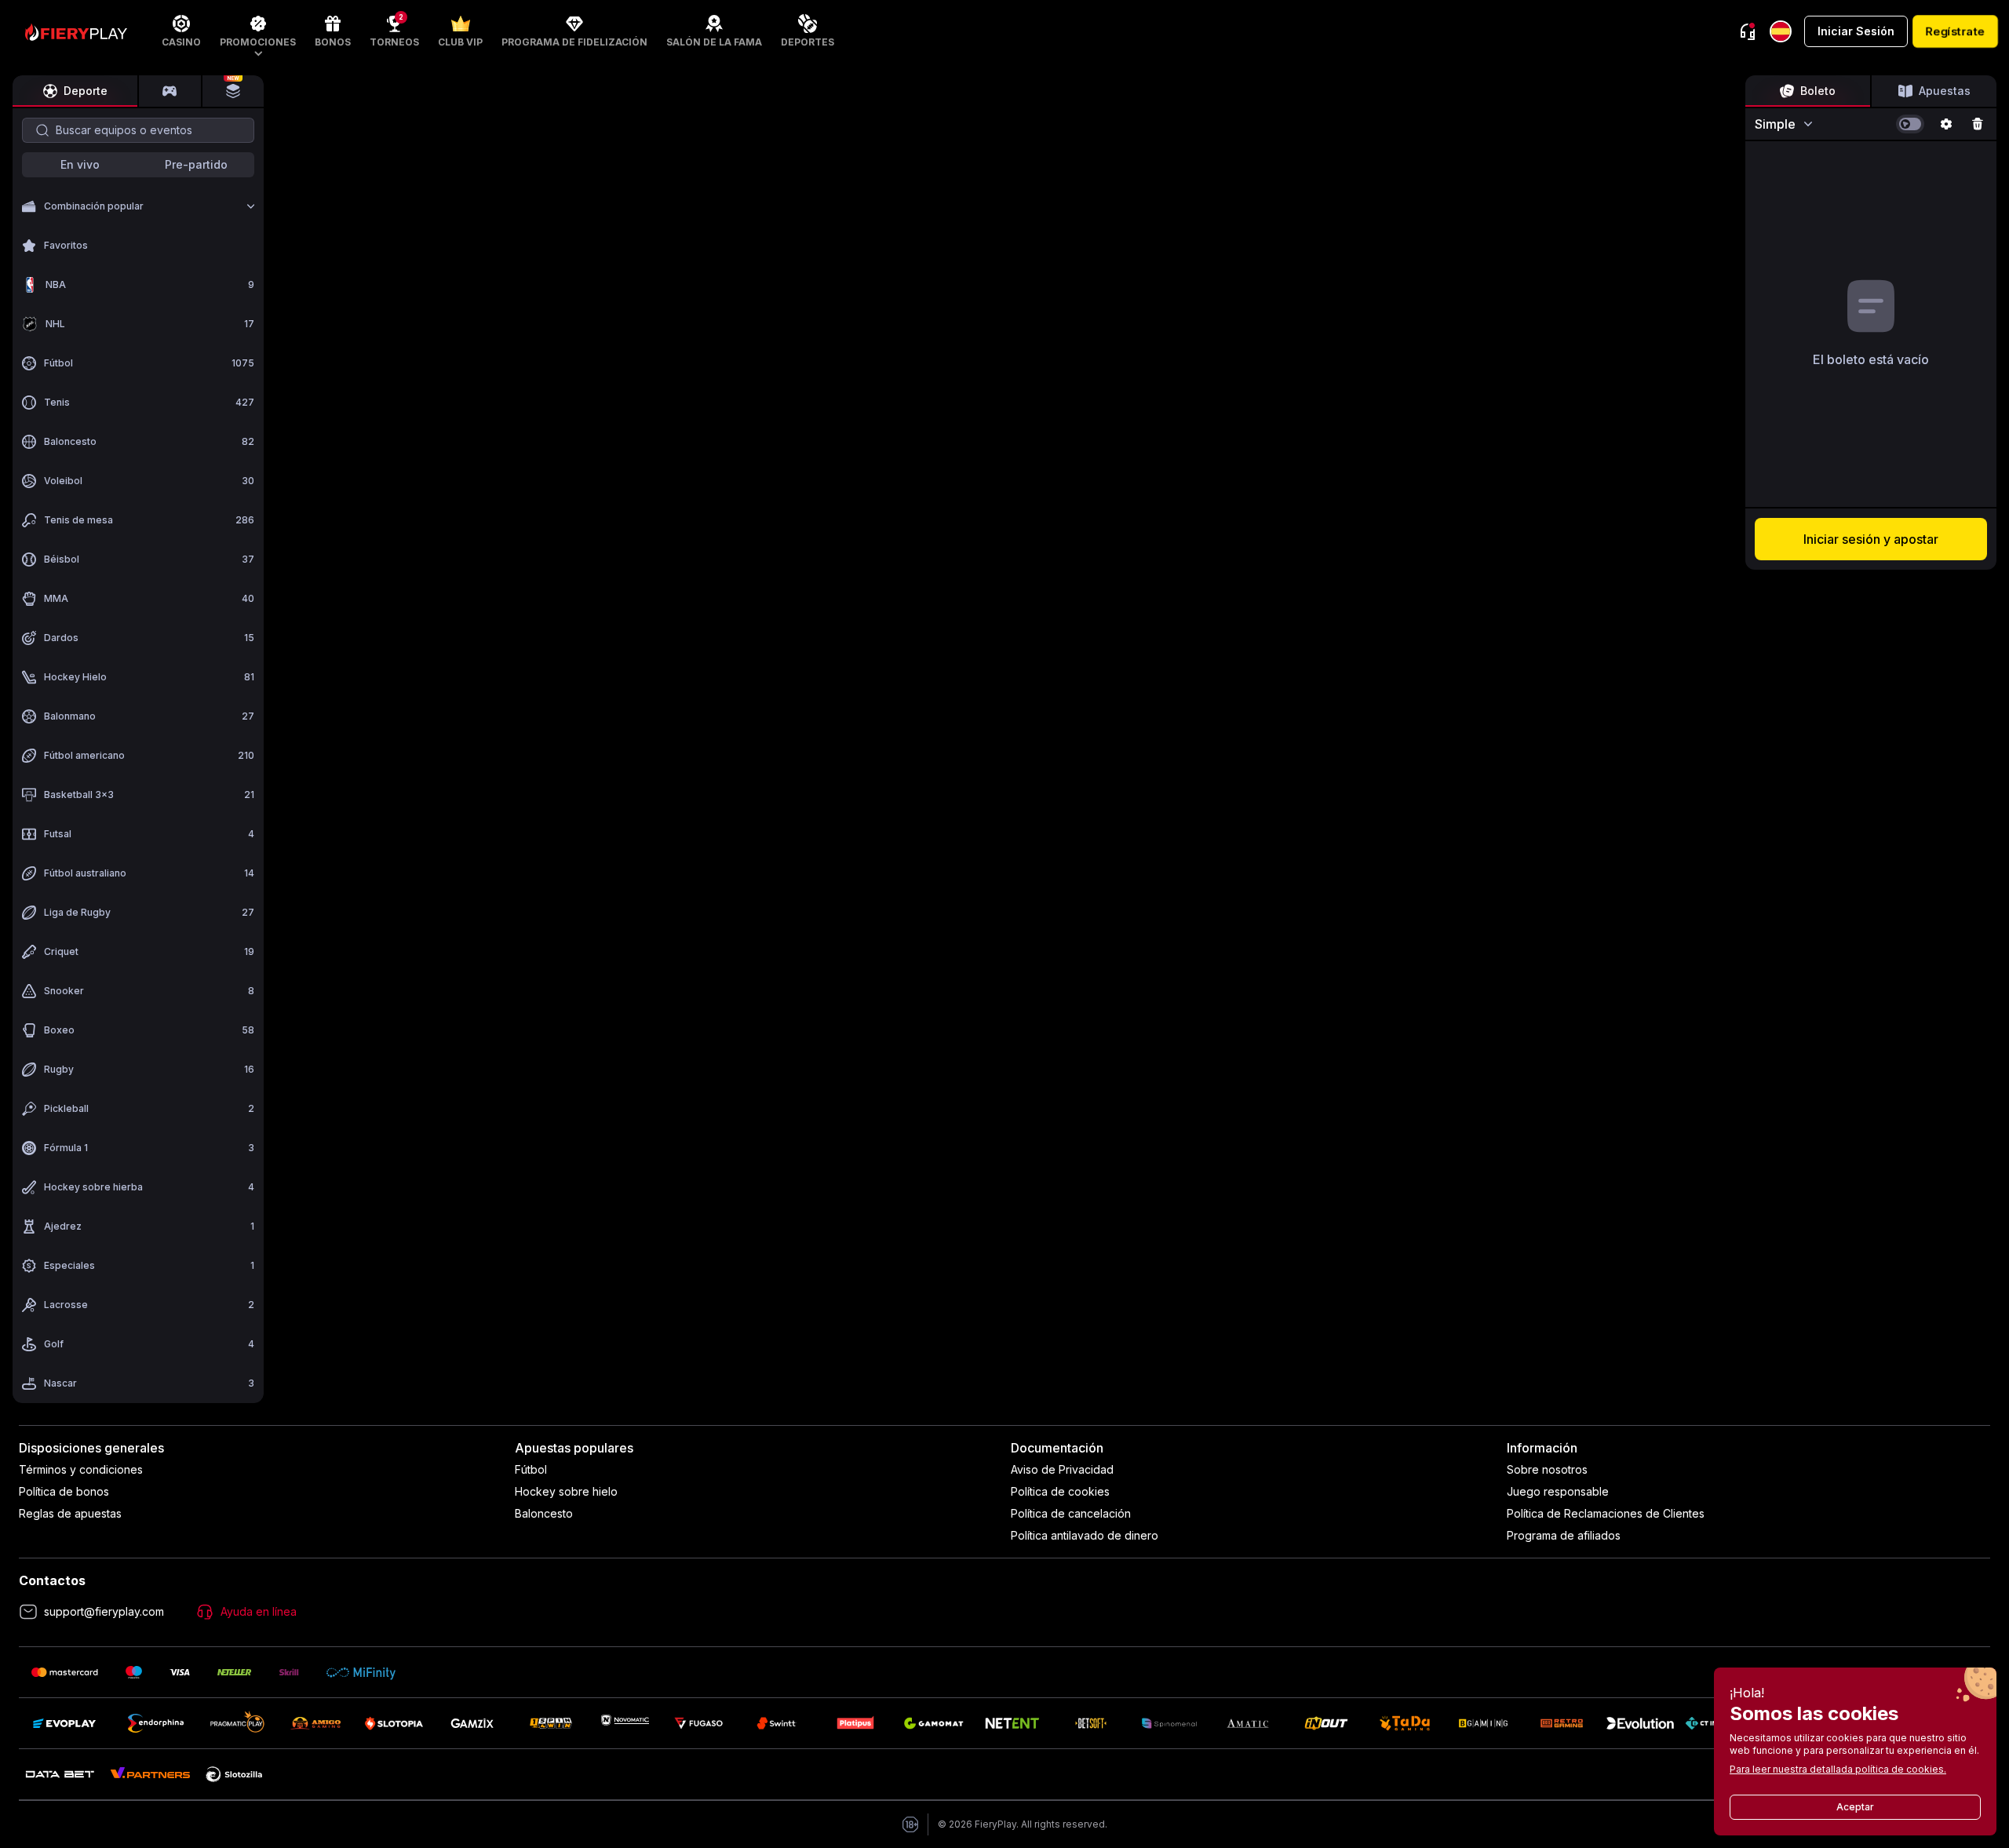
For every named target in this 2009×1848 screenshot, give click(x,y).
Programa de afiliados (1564, 1535)
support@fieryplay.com (104, 1611)
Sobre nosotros (1547, 1469)
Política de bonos (64, 1491)
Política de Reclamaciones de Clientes (1606, 1513)
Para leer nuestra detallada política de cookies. (1838, 1769)
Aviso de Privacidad (1062, 1469)
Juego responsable (1558, 1491)
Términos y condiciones (81, 1469)
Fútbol (531, 1469)
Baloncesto (544, 1513)
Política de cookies (1060, 1491)
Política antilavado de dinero (1085, 1535)
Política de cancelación (1071, 1513)
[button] (258, 31)
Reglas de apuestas (70, 1513)
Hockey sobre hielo (566, 1491)
